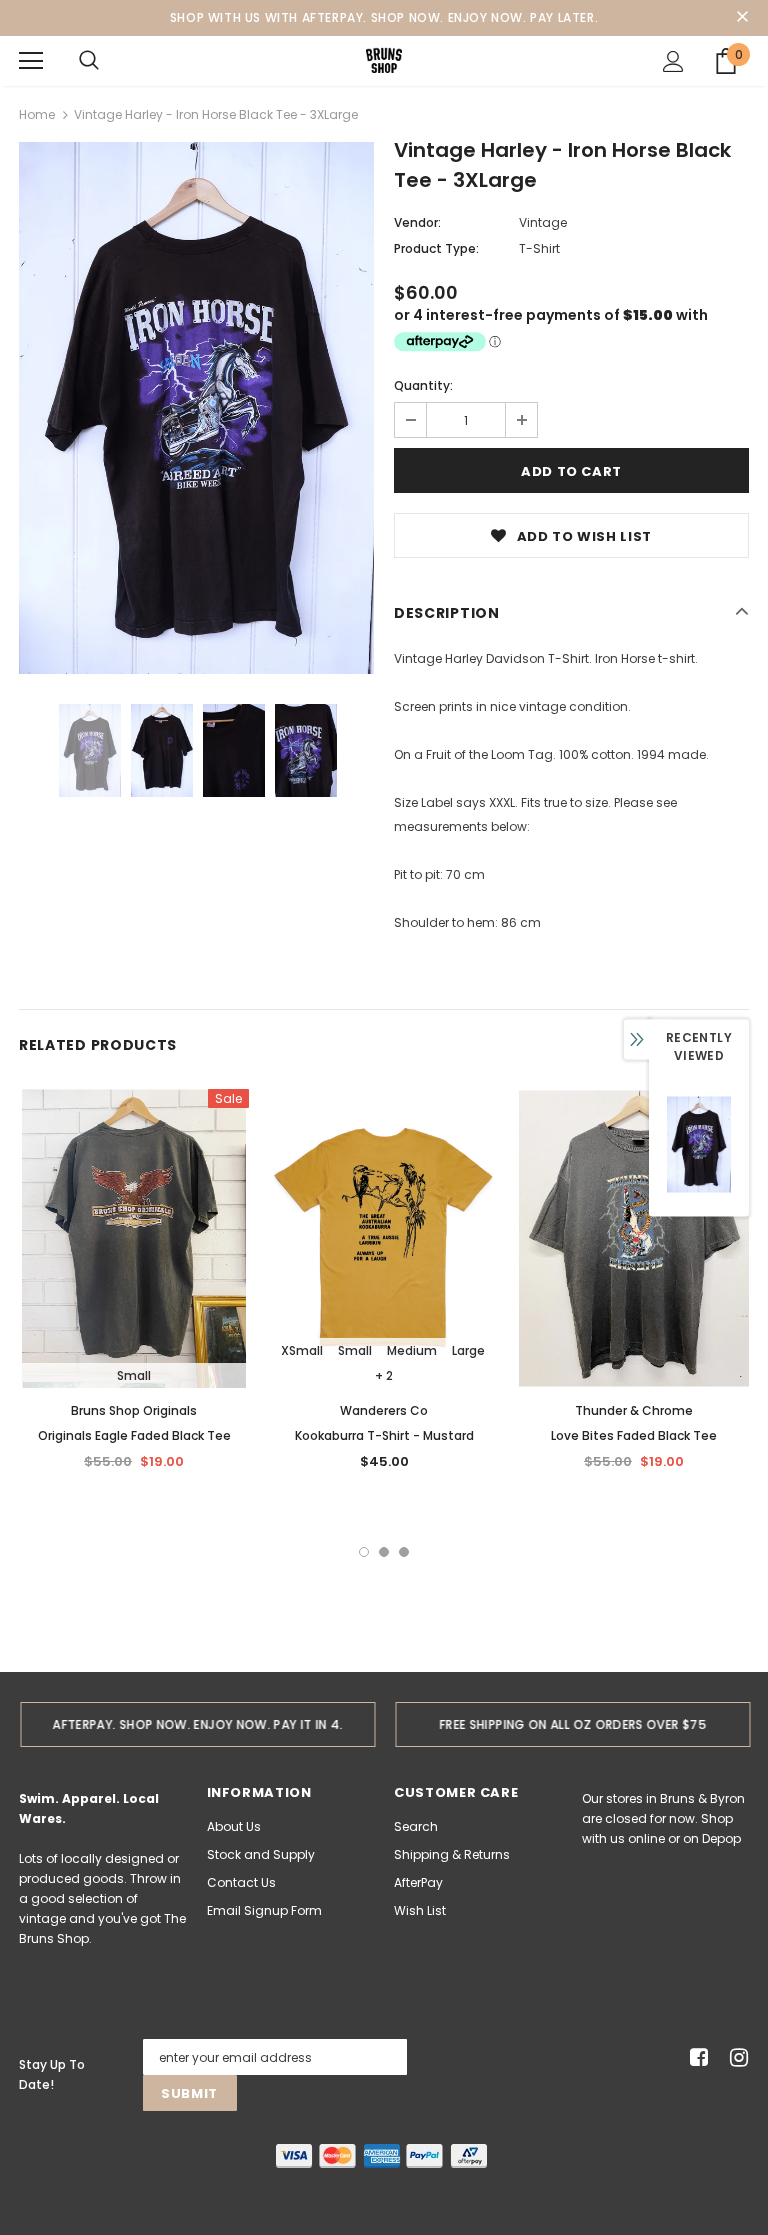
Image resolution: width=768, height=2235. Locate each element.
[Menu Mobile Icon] (31, 61)
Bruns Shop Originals (134, 1410)
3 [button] (404, 1552)
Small (134, 1375)
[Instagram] (735, 2057)
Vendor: (417, 222)
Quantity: (423, 385)
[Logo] (384, 60)
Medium (412, 1350)
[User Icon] (673, 61)
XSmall (302, 1350)
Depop (721, 1838)
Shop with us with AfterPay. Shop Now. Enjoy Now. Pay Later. (384, 17)
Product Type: (436, 248)
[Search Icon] (89, 61)
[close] (742, 18)
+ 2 (384, 1375)
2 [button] (384, 1552)
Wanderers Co (384, 1410)
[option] (196, 408)
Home (37, 114)
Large (468, 1350)
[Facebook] (695, 2057)
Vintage (543, 222)
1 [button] (364, 1552)
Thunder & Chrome (634, 1410)
